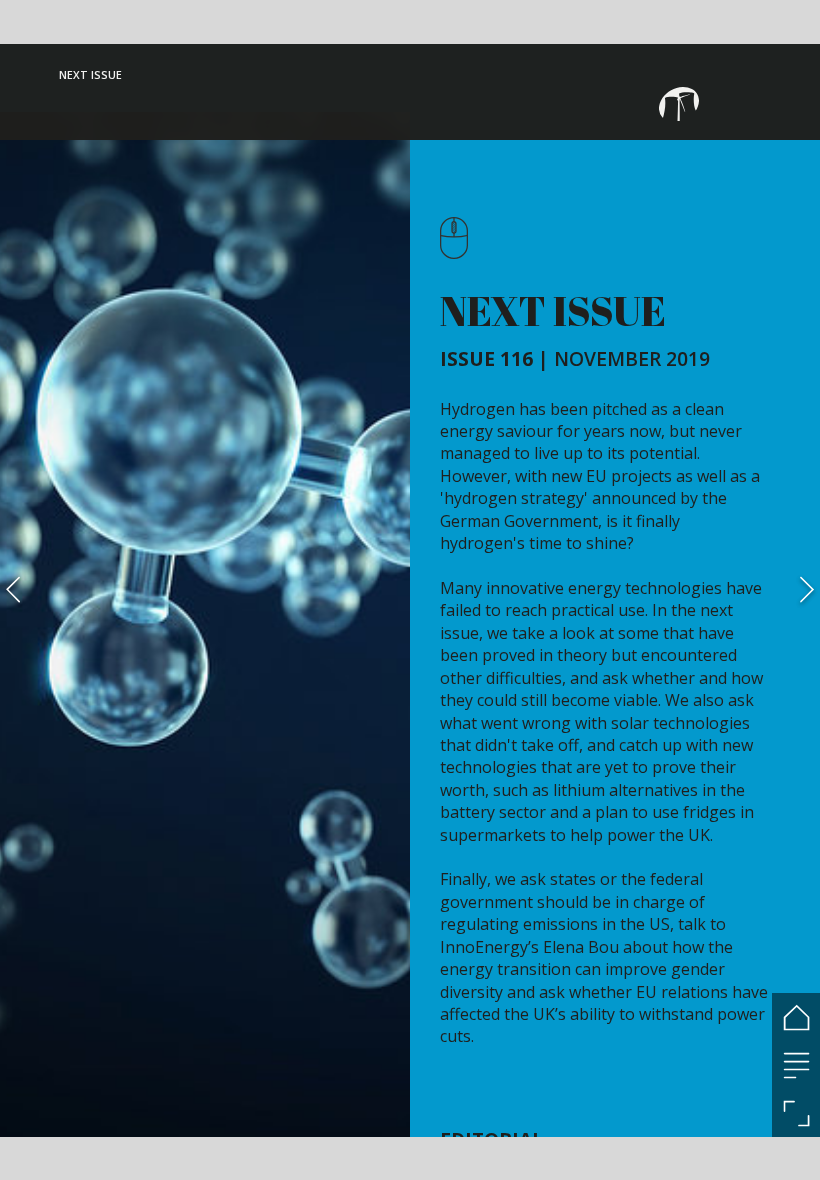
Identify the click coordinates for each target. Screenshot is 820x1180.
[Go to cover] (796, 1017)
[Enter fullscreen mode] (796, 1113)
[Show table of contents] (796, 1065)
